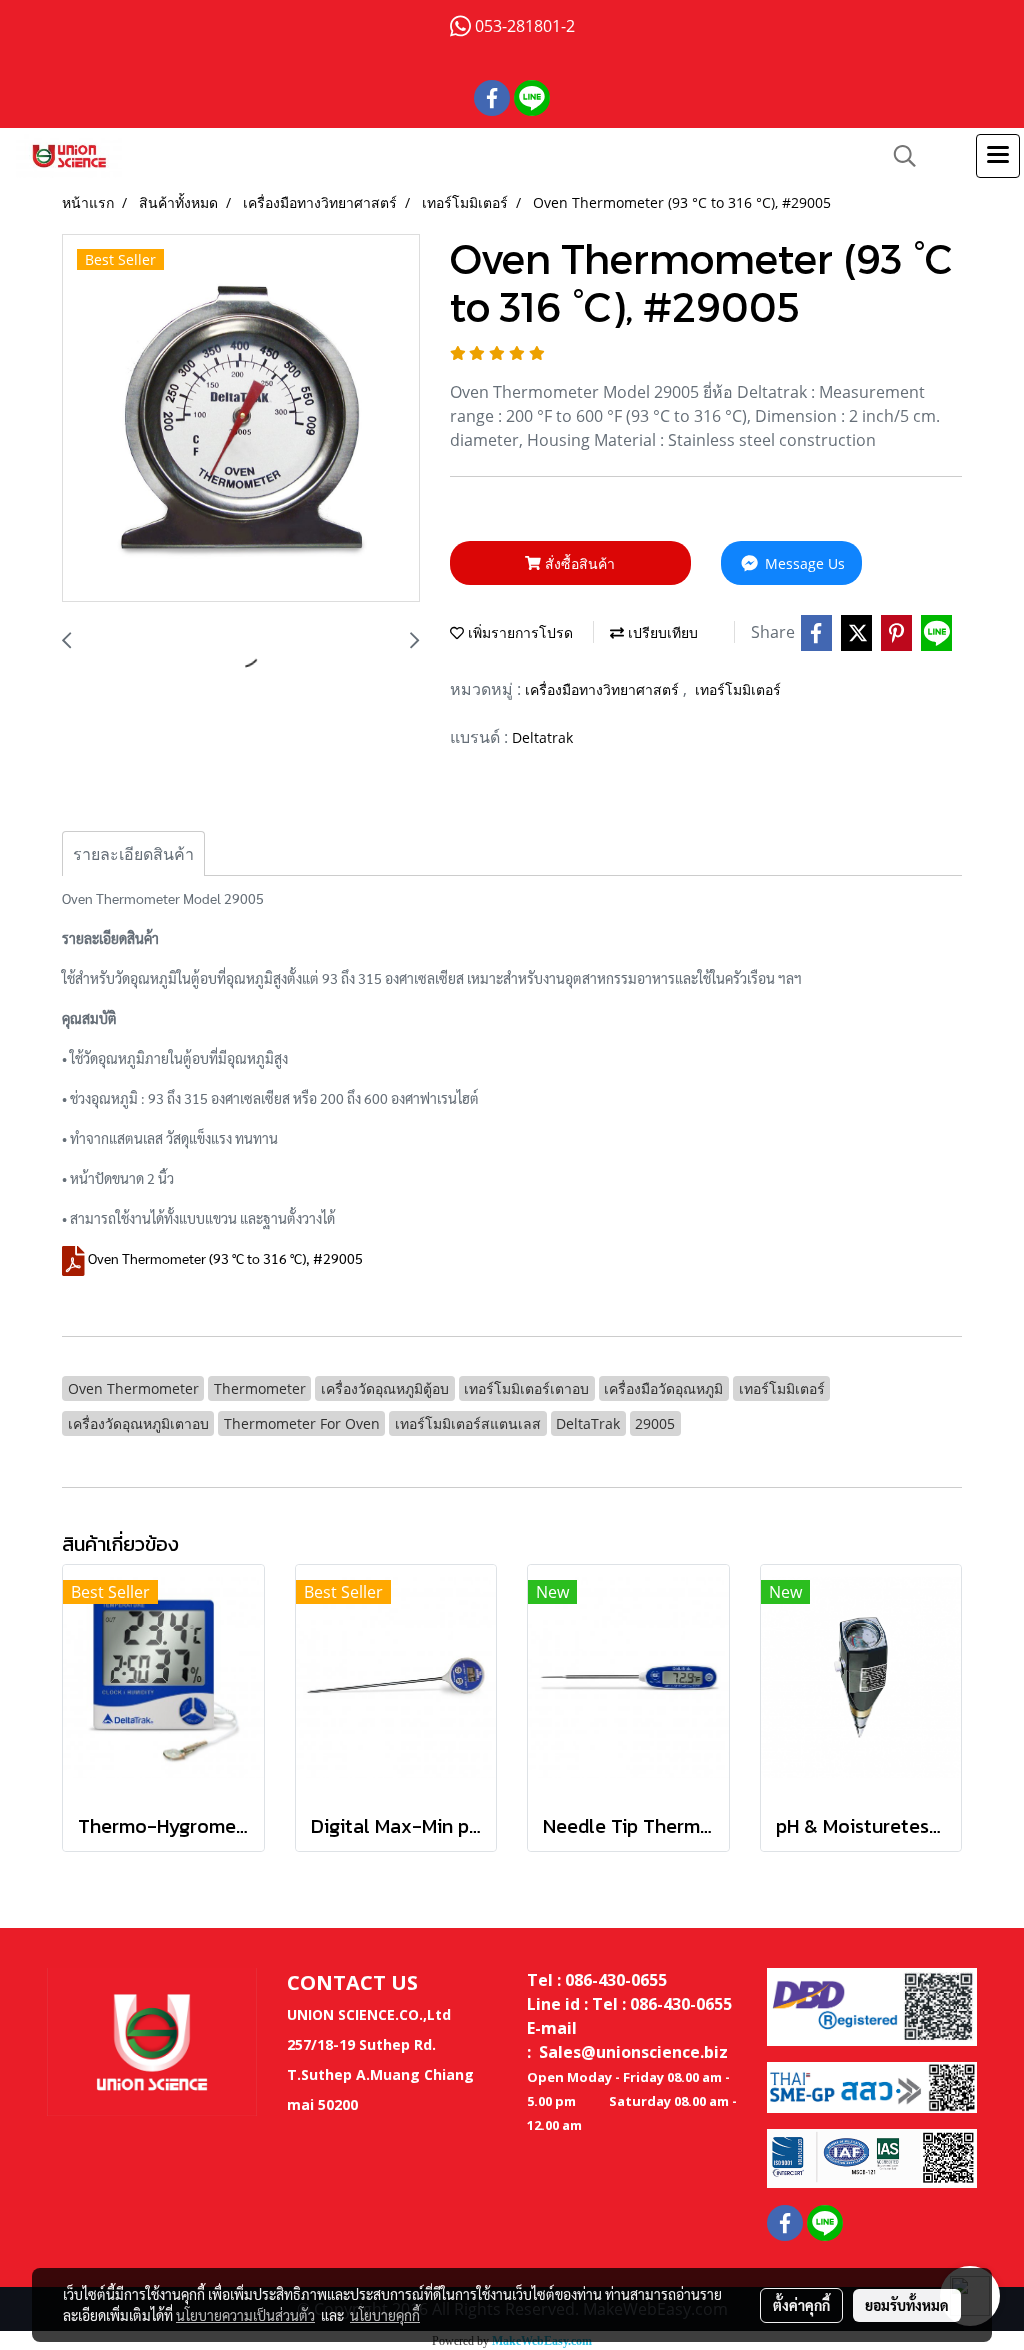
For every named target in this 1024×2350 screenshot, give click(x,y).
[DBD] (872, 2005)
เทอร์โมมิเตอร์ (738, 689)
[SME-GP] (872, 2086)
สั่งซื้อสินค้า (578, 563)
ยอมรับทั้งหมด (907, 2305)
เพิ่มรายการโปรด (518, 632)
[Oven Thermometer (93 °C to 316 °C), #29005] (241, 419)
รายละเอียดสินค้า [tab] (133, 854)
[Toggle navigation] (998, 156)
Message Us (803, 563)
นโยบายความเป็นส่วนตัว (245, 2315)
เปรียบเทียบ (661, 632)
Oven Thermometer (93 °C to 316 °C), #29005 (225, 1258)
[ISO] (872, 2157)
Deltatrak (542, 737)
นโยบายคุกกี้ (385, 2315)
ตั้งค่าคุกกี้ (801, 2305)
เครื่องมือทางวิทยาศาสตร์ (604, 689)
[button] (898, 156)
